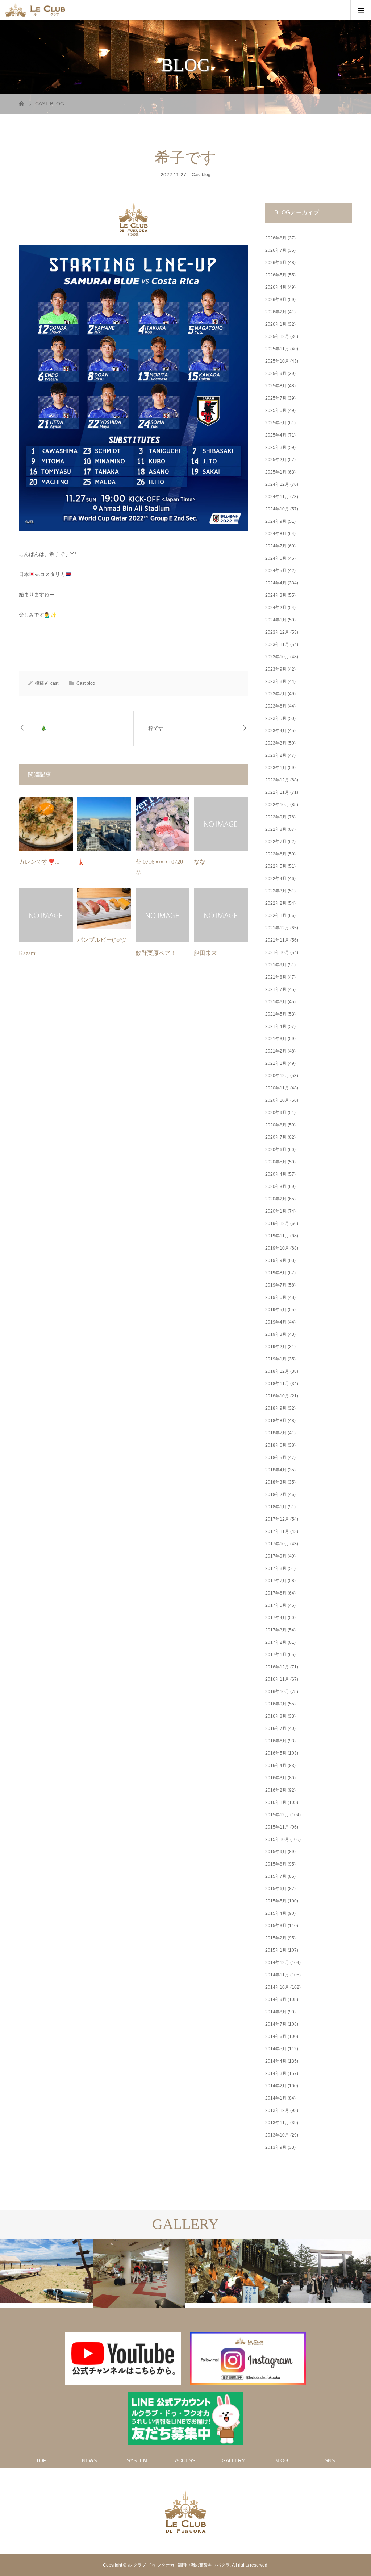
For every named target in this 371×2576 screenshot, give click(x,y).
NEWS (89, 2460)
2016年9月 (276, 1704)
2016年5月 (276, 1753)
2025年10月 (277, 361)
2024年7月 (276, 546)
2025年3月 (276, 447)
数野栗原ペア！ (156, 953)
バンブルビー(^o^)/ (101, 940)
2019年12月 (277, 1224)
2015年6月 (276, 1889)
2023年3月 (276, 743)
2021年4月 (276, 1026)
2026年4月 (276, 287)
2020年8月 (276, 1125)
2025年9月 (276, 374)
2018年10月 (277, 1396)
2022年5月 (276, 866)
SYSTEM (137, 2460)
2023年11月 (277, 645)
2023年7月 (276, 694)
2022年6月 (276, 854)
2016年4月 (276, 1766)
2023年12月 (277, 632)
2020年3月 (276, 1187)
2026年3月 (276, 300)
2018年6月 (276, 1445)
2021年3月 (276, 1039)
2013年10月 (277, 2135)
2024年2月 (276, 608)
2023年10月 (277, 657)
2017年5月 (276, 1605)
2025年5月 (276, 423)
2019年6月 (276, 1297)
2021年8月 (276, 977)
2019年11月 (277, 1236)
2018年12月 (277, 1371)
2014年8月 (276, 2012)
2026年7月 (276, 250)
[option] (46, 2271)
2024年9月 (276, 521)
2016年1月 (276, 1802)
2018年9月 (276, 1408)
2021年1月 (276, 1063)
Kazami (28, 953)
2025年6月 (276, 410)
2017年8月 (276, 1568)
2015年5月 (276, 1901)
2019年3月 (276, 1334)
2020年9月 (276, 1113)
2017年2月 (276, 1642)
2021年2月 (276, 1051)
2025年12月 (277, 337)
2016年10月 (277, 1692)
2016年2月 (276, 1790)
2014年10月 (277, 1987)
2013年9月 (276, 2147)
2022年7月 (276, 842)
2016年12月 (277, 1667)
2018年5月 (276, 1458)
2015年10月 (277, 1839)
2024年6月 (276, 558)
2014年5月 (276, 2049)
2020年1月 (276, 1211)
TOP (41, 2460)
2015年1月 (276, 1950)
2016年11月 (277, 1679)
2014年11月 (277, 1975)
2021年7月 (276, 989)
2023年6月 (276, 706)
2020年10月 (277, 1100)
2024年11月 (277, 497)
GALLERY (233, 2460)
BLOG (281, 2460)
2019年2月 (276, 1347)
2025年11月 (277, 349)
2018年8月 (276, 1421)
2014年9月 (276, 2000)
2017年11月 (277, 1531)
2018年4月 (276, 1470)
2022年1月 (276, 916)
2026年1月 (276, 324)
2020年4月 (276, 1174)
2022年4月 (276, 879)
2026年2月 (276, 312)
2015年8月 (276, 1864)
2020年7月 (276, 1137)
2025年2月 (276, 460)
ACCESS (185, 2460)
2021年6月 (276, 1002)
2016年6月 (276, 1741)
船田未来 (205, 953)
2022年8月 (276, 829)
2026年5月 (276, 275)
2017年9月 (276, 1556)
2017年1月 (276, 1655)
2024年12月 (277, 484)
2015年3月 (276, 1926)
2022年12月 (277, 780)
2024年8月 (276, 534)
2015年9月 (276, 1852)
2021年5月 (276, 1014)
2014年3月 (276, 2073)
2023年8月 (276, 681)
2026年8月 (276, 238)
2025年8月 (276, 386)
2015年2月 (276, 1938)
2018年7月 (276, 1433)
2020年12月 (277, 1076)
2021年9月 (276, 965)
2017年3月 (276, 1630)
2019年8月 (276, 1273)
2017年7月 (276, 1581)
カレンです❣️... (39, 862)
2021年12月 (277, 928)
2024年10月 (277, 509)
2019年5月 (276, 1310)
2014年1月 (276, 2098)
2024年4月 (276, 583)
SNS (330, 2460)
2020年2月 (276, 1199)
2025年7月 (276, 398)
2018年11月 (277, 1384)
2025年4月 (276, 435)
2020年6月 (276, 1150)
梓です (156, 728)
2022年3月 (276, 891)
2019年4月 (276, 1322)
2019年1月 (276, 1359)
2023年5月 (276, 718)
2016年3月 (276, 1778)
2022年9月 (276, 817)
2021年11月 (277, 940)
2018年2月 (276, 1495)
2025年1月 (276, 472)
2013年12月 (277, 2110)
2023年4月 (276, 731)
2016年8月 (276, 1716)
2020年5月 (276, 1162)
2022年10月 (277, 805)
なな (200, 862)
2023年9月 (276, 669)
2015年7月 (276, 1876)
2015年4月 (276, 1913)
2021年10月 (277, 953)
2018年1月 (276, 1507)
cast (133, 234)
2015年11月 (277, 1827)
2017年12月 (277, 1519)
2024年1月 (276, 620)
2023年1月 (276, 768)
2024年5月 (276, 571)
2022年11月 (277, 792)
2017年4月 (276, 1618)
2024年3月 (276, 595)
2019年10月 (277, 1248)
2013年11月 (277, 2123)
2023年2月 (276, 755)
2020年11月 (277, 1088)
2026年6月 (276, 263)
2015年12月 (277, 1815)
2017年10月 (277, 1544)
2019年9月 (276, 1260)
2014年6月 (276, 2037)
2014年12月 (277, 1963)
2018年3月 (276, 1482)
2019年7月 (276, 1285)
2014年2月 (276, 2086)
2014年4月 (276, 2061)
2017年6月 (276, 1593)
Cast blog (201, 175)
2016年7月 (276, 1729)
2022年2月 (276, 903)
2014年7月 (276, 2024)
